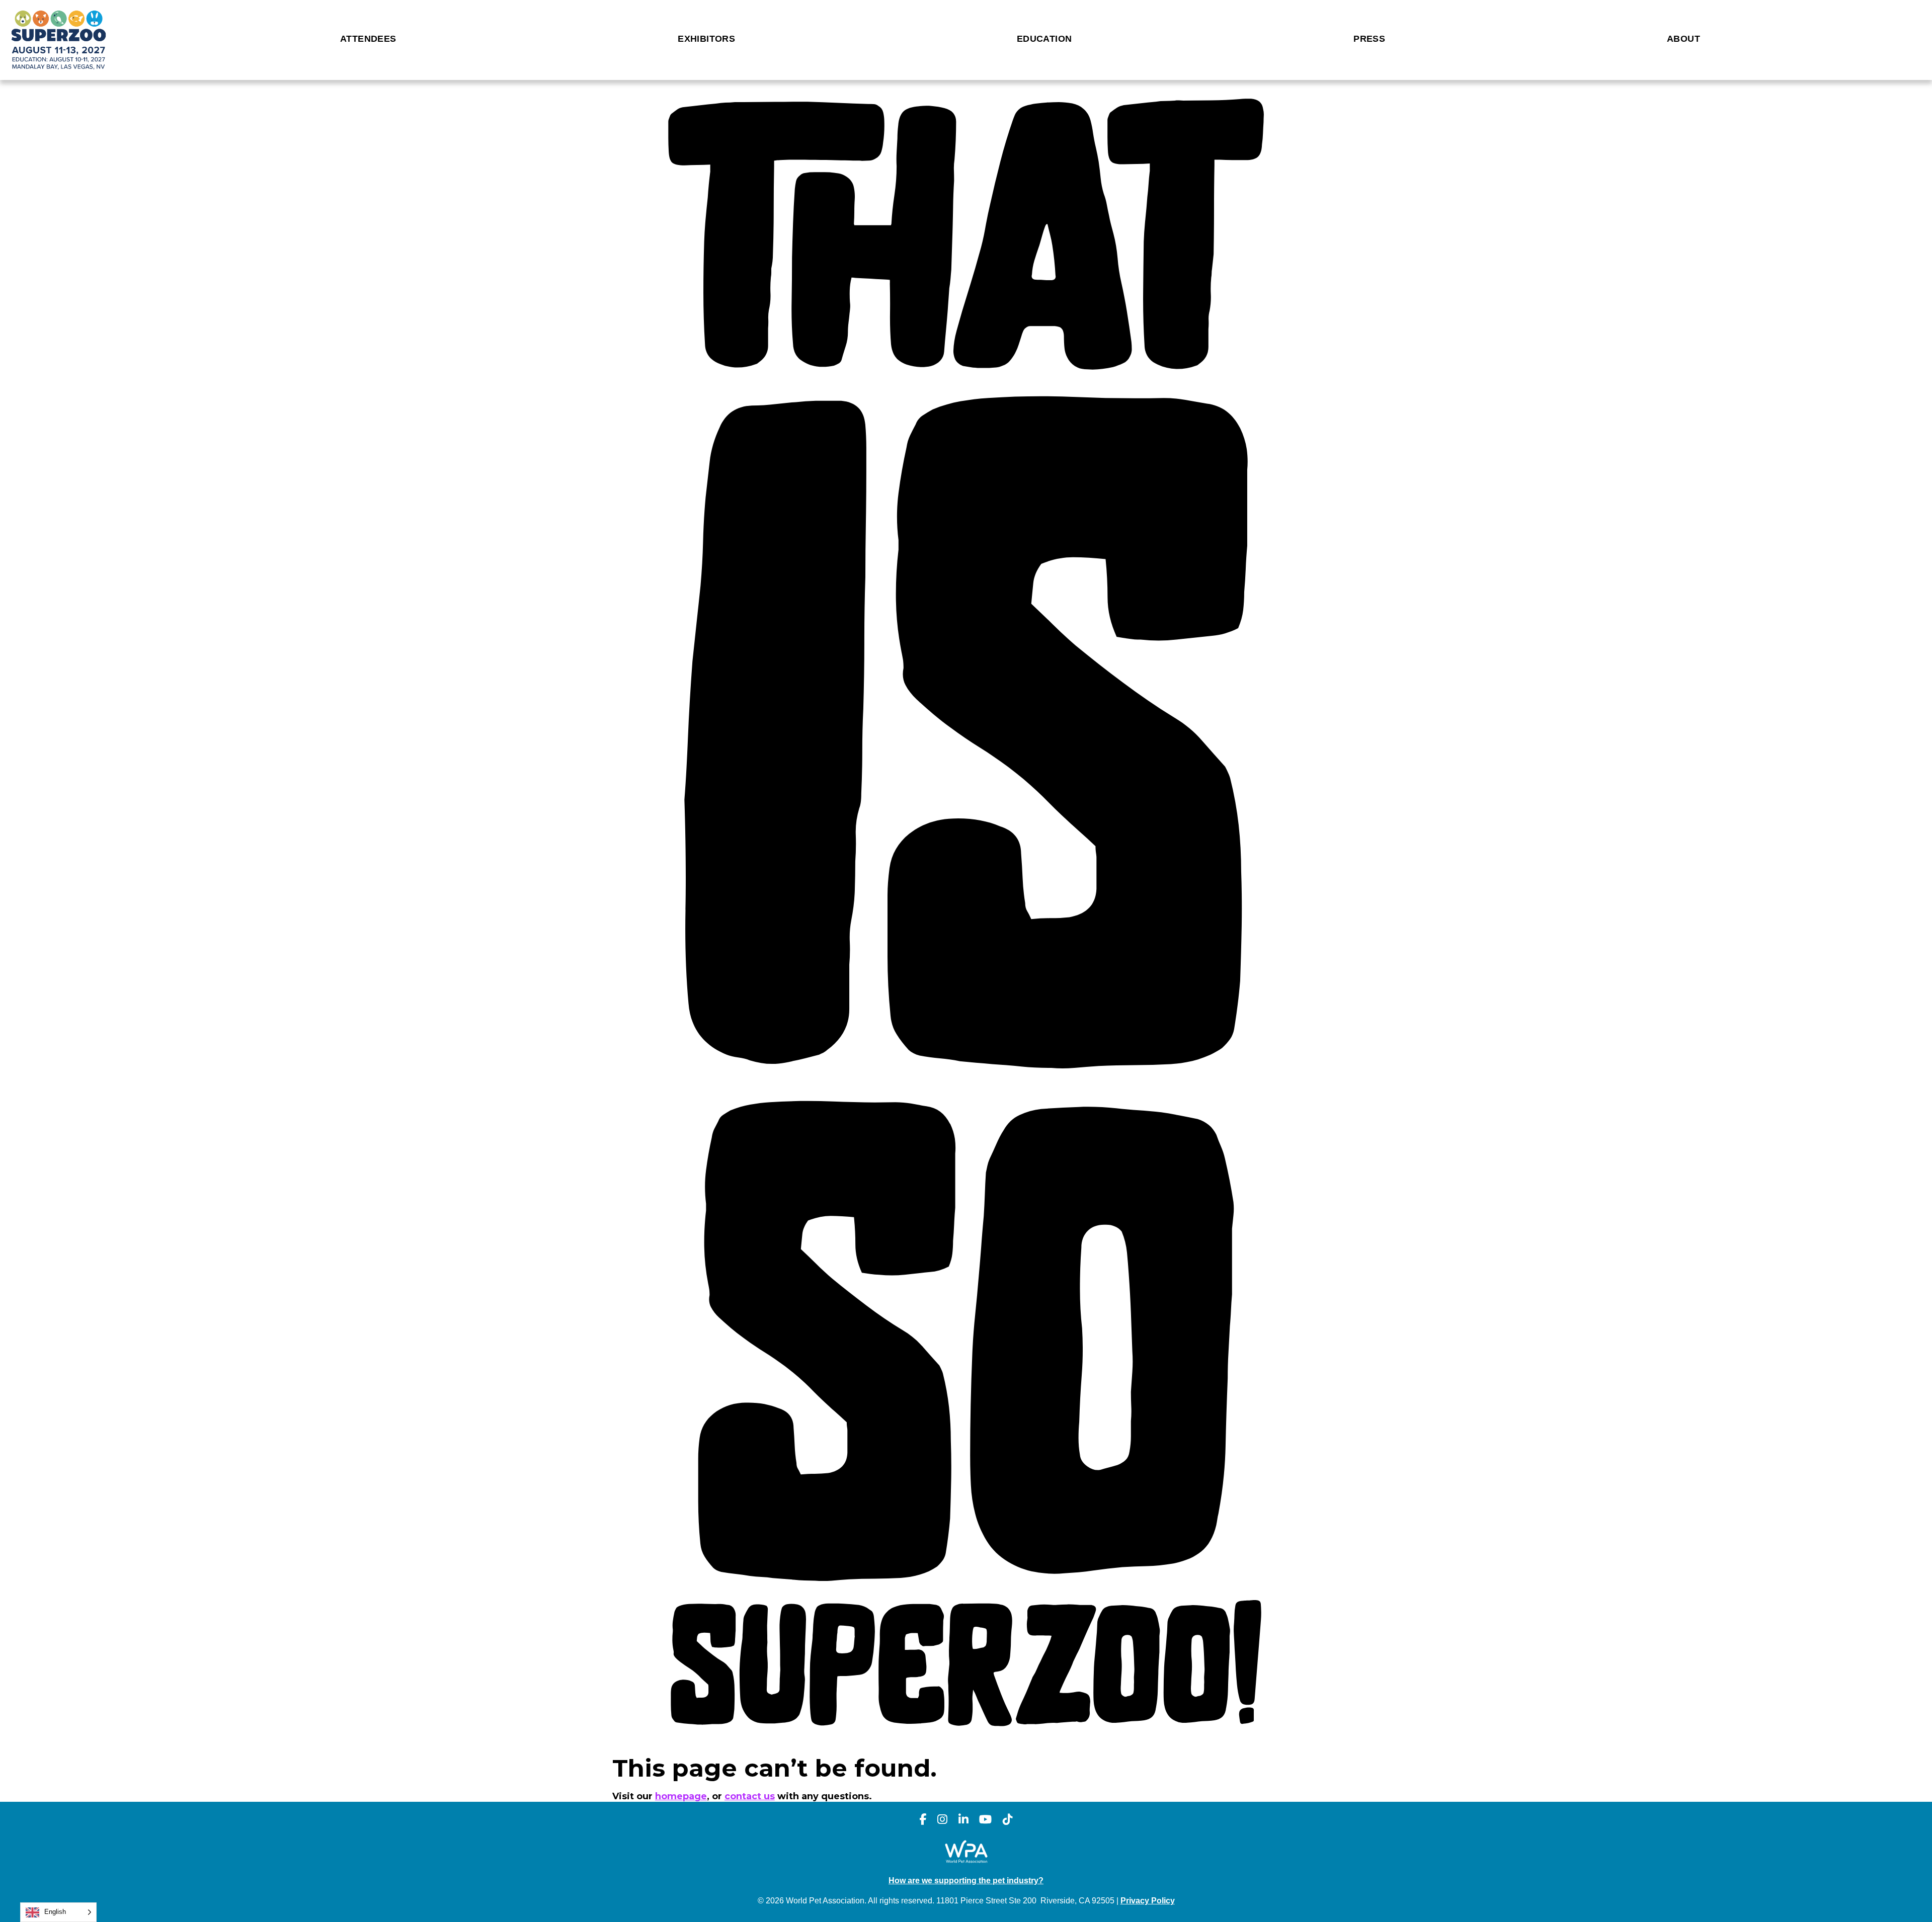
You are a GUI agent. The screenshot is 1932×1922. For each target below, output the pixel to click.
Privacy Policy (1148, 1900)
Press (1369, 39)
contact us (750, 1796)
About (1683, 39)
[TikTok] (1008, 1820)
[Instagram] (942, 1820)
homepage (681, 1796)
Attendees (368, 39)
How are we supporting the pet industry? (966, 1880)
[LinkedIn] (963, 1820)
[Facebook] (923, 1820)
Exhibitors (706, 39)
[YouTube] (985, 1820)
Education (1044, 39)
